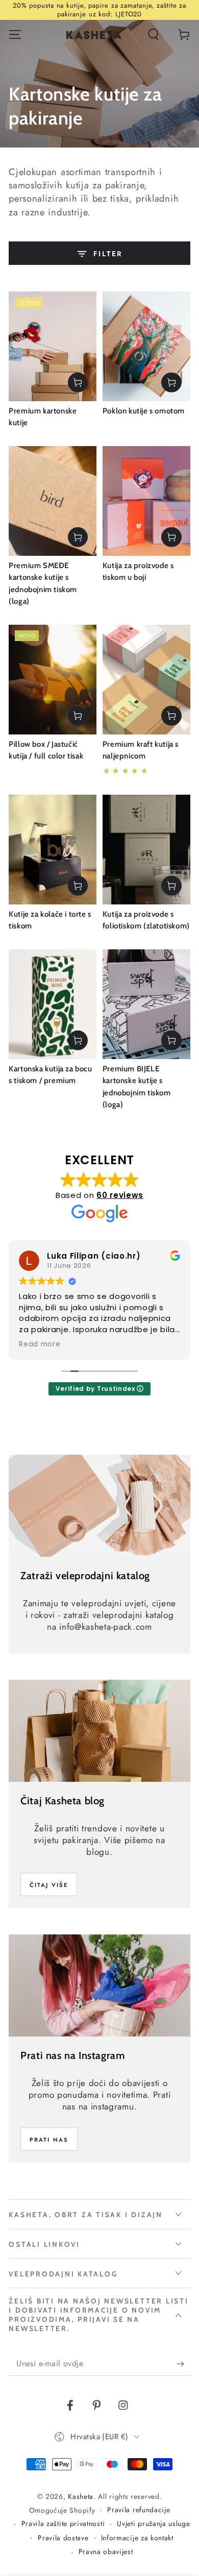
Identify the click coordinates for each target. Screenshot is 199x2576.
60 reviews (120, 1195)
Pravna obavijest (106, 2552)
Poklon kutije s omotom (144, 411)
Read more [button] (40, 1344)
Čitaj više (49, 1885)
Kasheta (81, 2496)
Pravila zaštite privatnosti (63, 2524)
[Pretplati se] (183, 2364)
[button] (153, 34)
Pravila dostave (63, 2538)
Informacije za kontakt (137, 2538)
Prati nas (49, 2140)
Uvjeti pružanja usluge (153, 2524)
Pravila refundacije (139, 2510)
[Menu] (15, 34)
